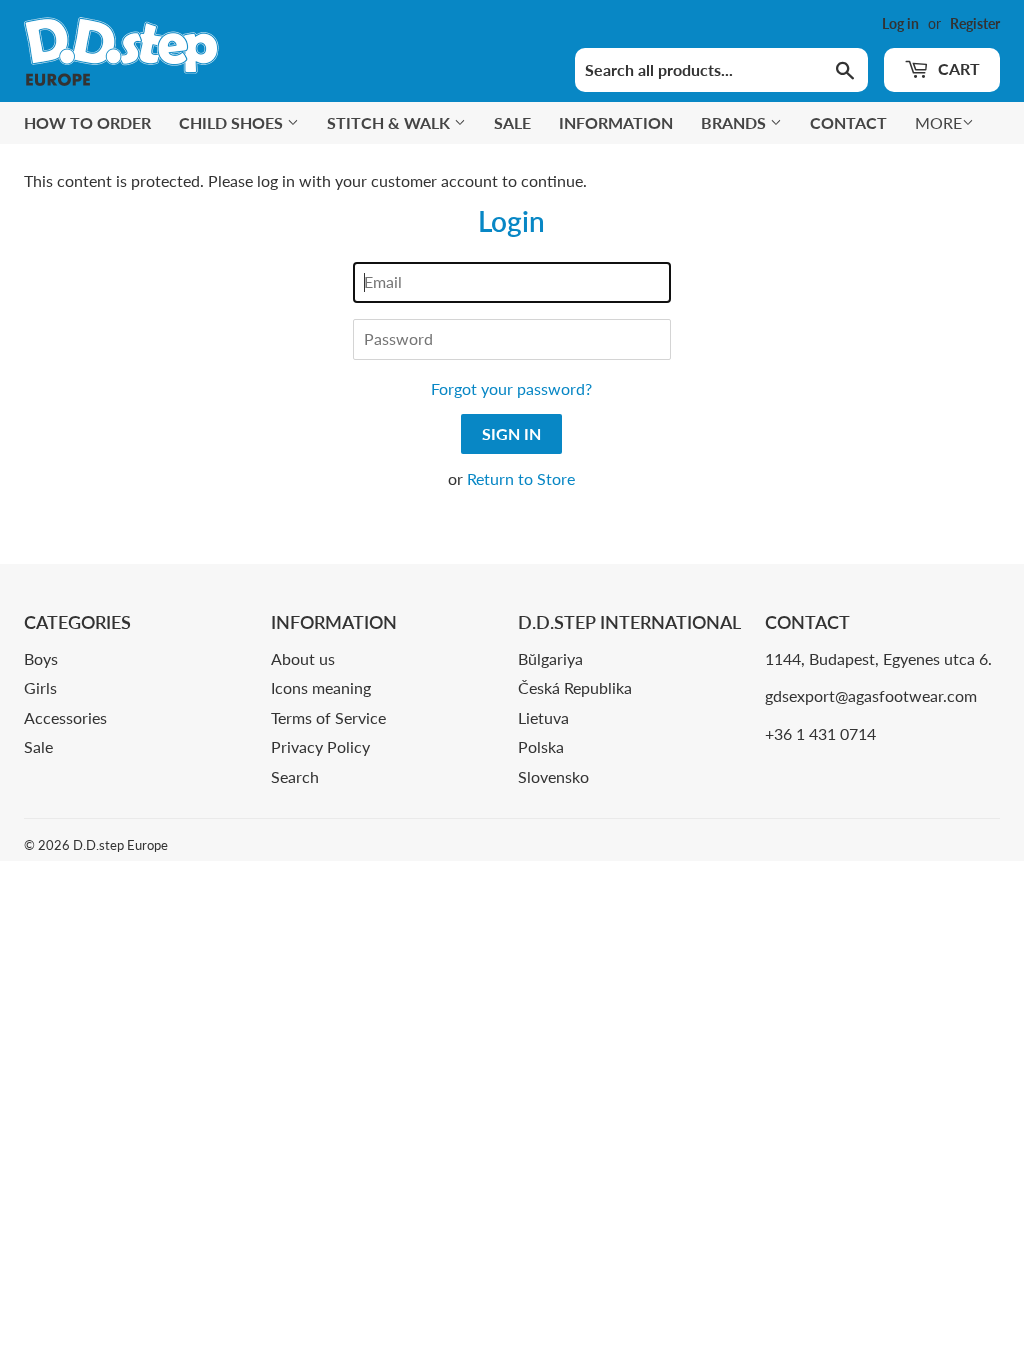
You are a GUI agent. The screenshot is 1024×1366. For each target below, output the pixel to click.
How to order (87, 122)
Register (975, 24)
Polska (541, 746)
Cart (957, 68)
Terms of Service (328, 717)
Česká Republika (575, 687)
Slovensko (553, 776)
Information (616, 122)
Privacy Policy (320, 746)
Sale (512, 122)
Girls (40, 687)
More (938, 122)
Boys (41, 658)
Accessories (65, 717)
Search (295, 776)
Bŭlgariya (550, 658)
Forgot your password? (511, 388)
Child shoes (233, 122)
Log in (900, 24)
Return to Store (521, 478)
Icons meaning (321, 687)
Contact (848, 122)
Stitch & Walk (390, 122)
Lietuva (543, 717)
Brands (735, 122)
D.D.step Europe (120, 845)
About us (303, 658)
